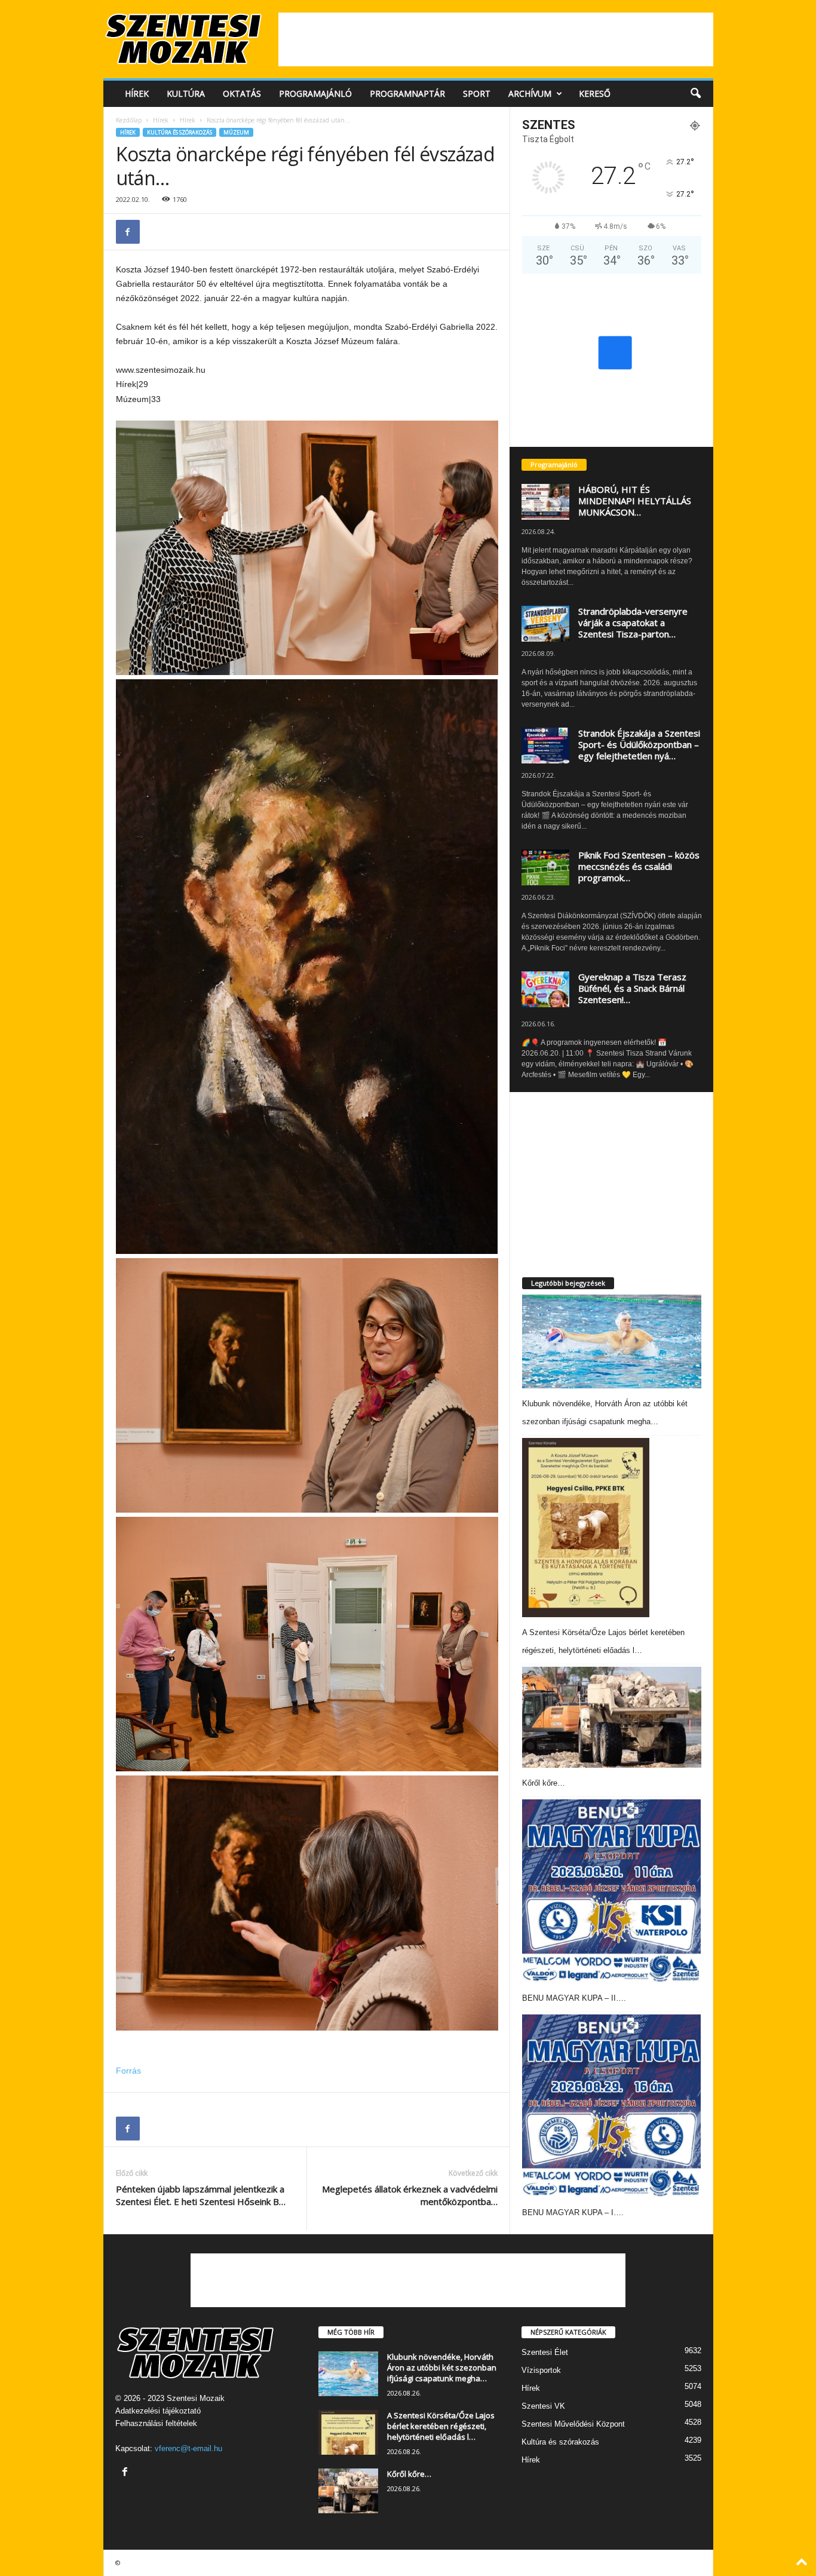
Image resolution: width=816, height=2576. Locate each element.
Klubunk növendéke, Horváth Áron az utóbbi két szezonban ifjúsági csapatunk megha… (442, 2368)
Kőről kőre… (544, 1783)
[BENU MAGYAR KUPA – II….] (612, 1891)
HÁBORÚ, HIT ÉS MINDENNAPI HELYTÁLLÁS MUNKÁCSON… (635, 501)
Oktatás (242, 93)
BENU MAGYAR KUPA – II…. (574, 1998)
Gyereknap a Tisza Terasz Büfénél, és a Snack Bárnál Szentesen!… (632, 988)
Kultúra (186, 93)
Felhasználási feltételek (156, 2423)
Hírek (137, 93)
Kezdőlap (129, 120)
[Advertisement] (496, 39)
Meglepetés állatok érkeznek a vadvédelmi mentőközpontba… (410, 2195)
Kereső (595, 93)
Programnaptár (407, 93)
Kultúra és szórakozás (180, 132)
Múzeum (236, 132)
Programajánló (315, 93)
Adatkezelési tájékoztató (158, 2411)
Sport (477, 93)
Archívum (530, 93)
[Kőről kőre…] (612, 1717)
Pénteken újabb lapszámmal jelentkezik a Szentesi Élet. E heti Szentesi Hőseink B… (201, 2195)
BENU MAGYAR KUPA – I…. (573, 2212)
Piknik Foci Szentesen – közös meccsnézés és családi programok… (639, 866)
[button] (695, 94)
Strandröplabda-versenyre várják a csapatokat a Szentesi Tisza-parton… (633, 622)
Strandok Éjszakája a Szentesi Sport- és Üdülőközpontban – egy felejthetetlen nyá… (639, 744)
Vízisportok (541, 2370)
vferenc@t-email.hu (188, 2448)
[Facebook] (128, 232)
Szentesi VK (543, 2406)
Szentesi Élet (545, 2352)
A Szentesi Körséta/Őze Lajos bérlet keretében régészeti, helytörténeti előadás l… (441, 2426)
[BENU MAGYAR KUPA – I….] (612, 2106)
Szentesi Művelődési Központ (573, 2424)
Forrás (128, 2071)
